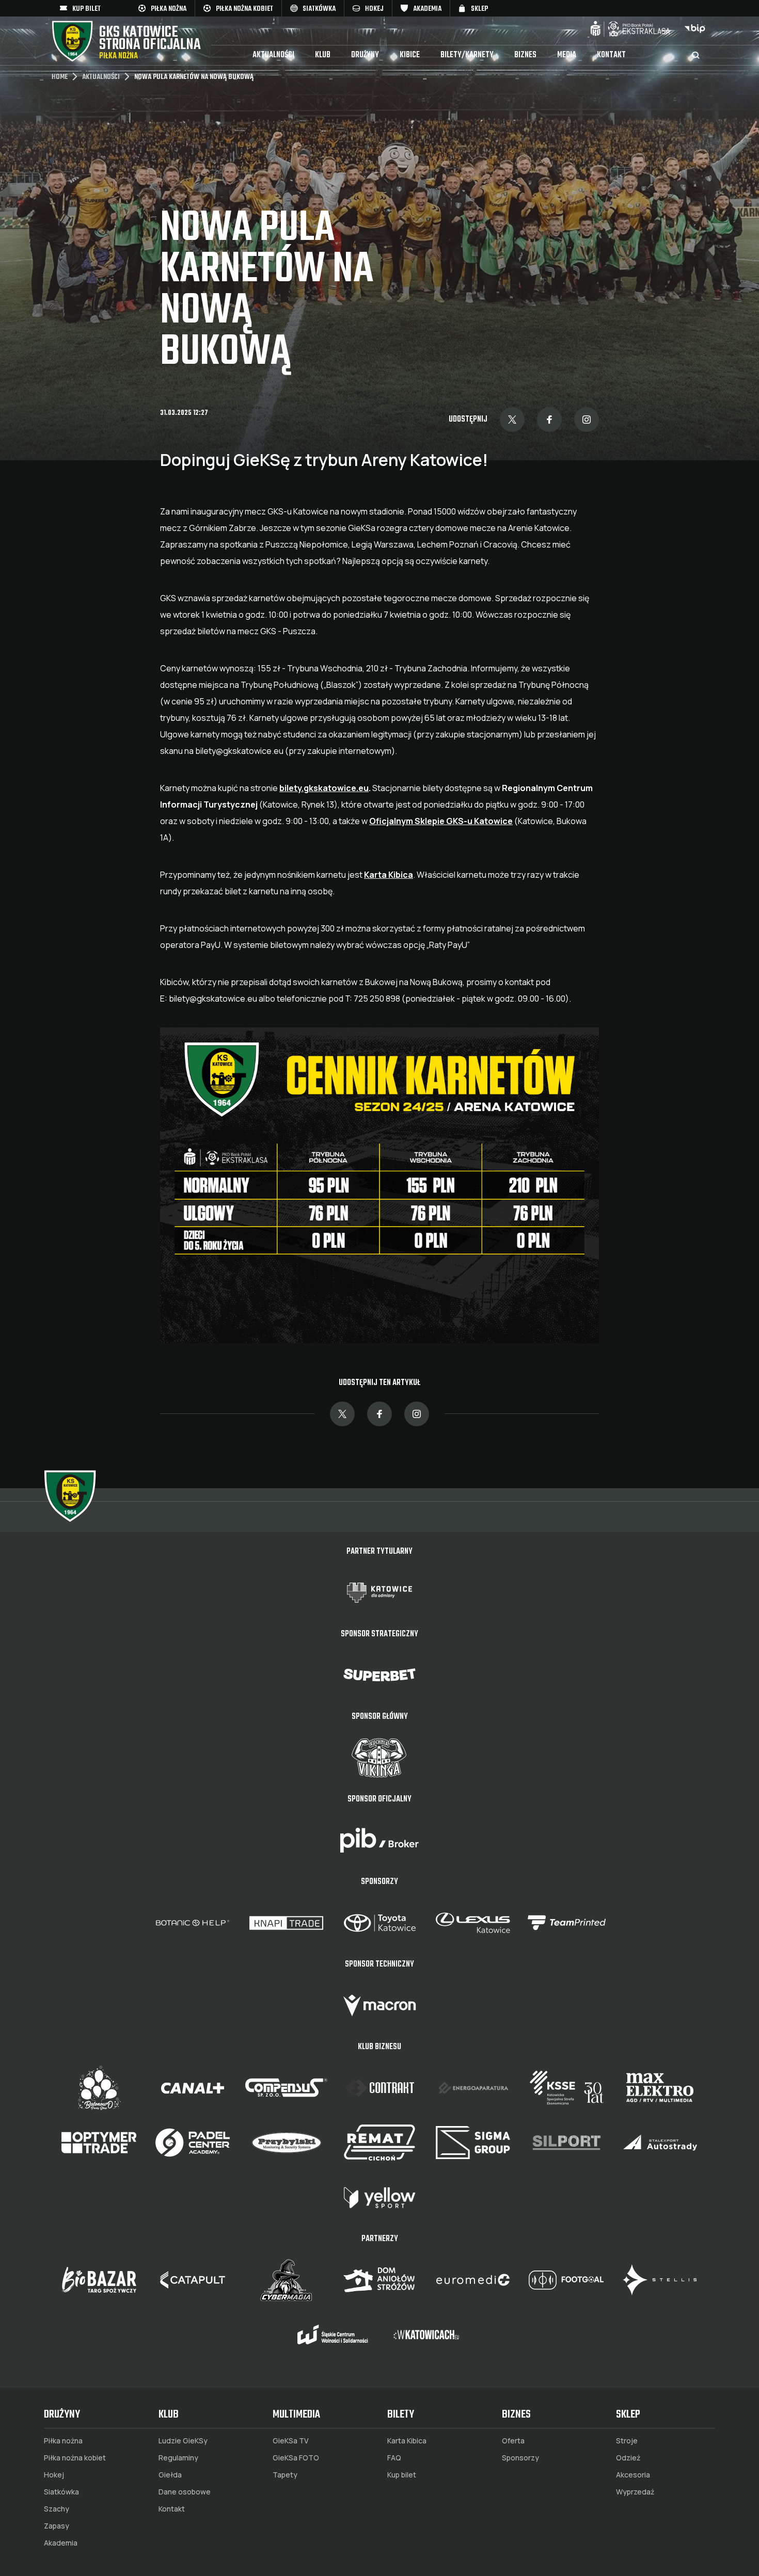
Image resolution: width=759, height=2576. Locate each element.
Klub (323, 55)
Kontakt (611, 55)
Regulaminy (178, 2458)
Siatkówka (61, 2492)
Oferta (513, 2441)
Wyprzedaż (635, 2492)
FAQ (394, 2458)
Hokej (54, 2475)
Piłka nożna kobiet (75, 2458)
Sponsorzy (520, 2458)
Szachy (57, 2509)
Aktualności (273, 55)
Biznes (525, 55)
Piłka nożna (63, 2441)
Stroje (627, 2441)
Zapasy (57, 2526)
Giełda (170, 2475)
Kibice (410, 55)
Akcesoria (633, 2475)
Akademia (61, 2543)
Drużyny (365, 55)
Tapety (285, 2475)
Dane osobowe (185, 2492)
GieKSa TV (291, 2441)
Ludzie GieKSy (183, 2441)
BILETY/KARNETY (467, 55)
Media (567, 55)
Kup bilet (402, 2475)
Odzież (628, 2458)
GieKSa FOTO (296, 2458)
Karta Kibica (407, 2441)
